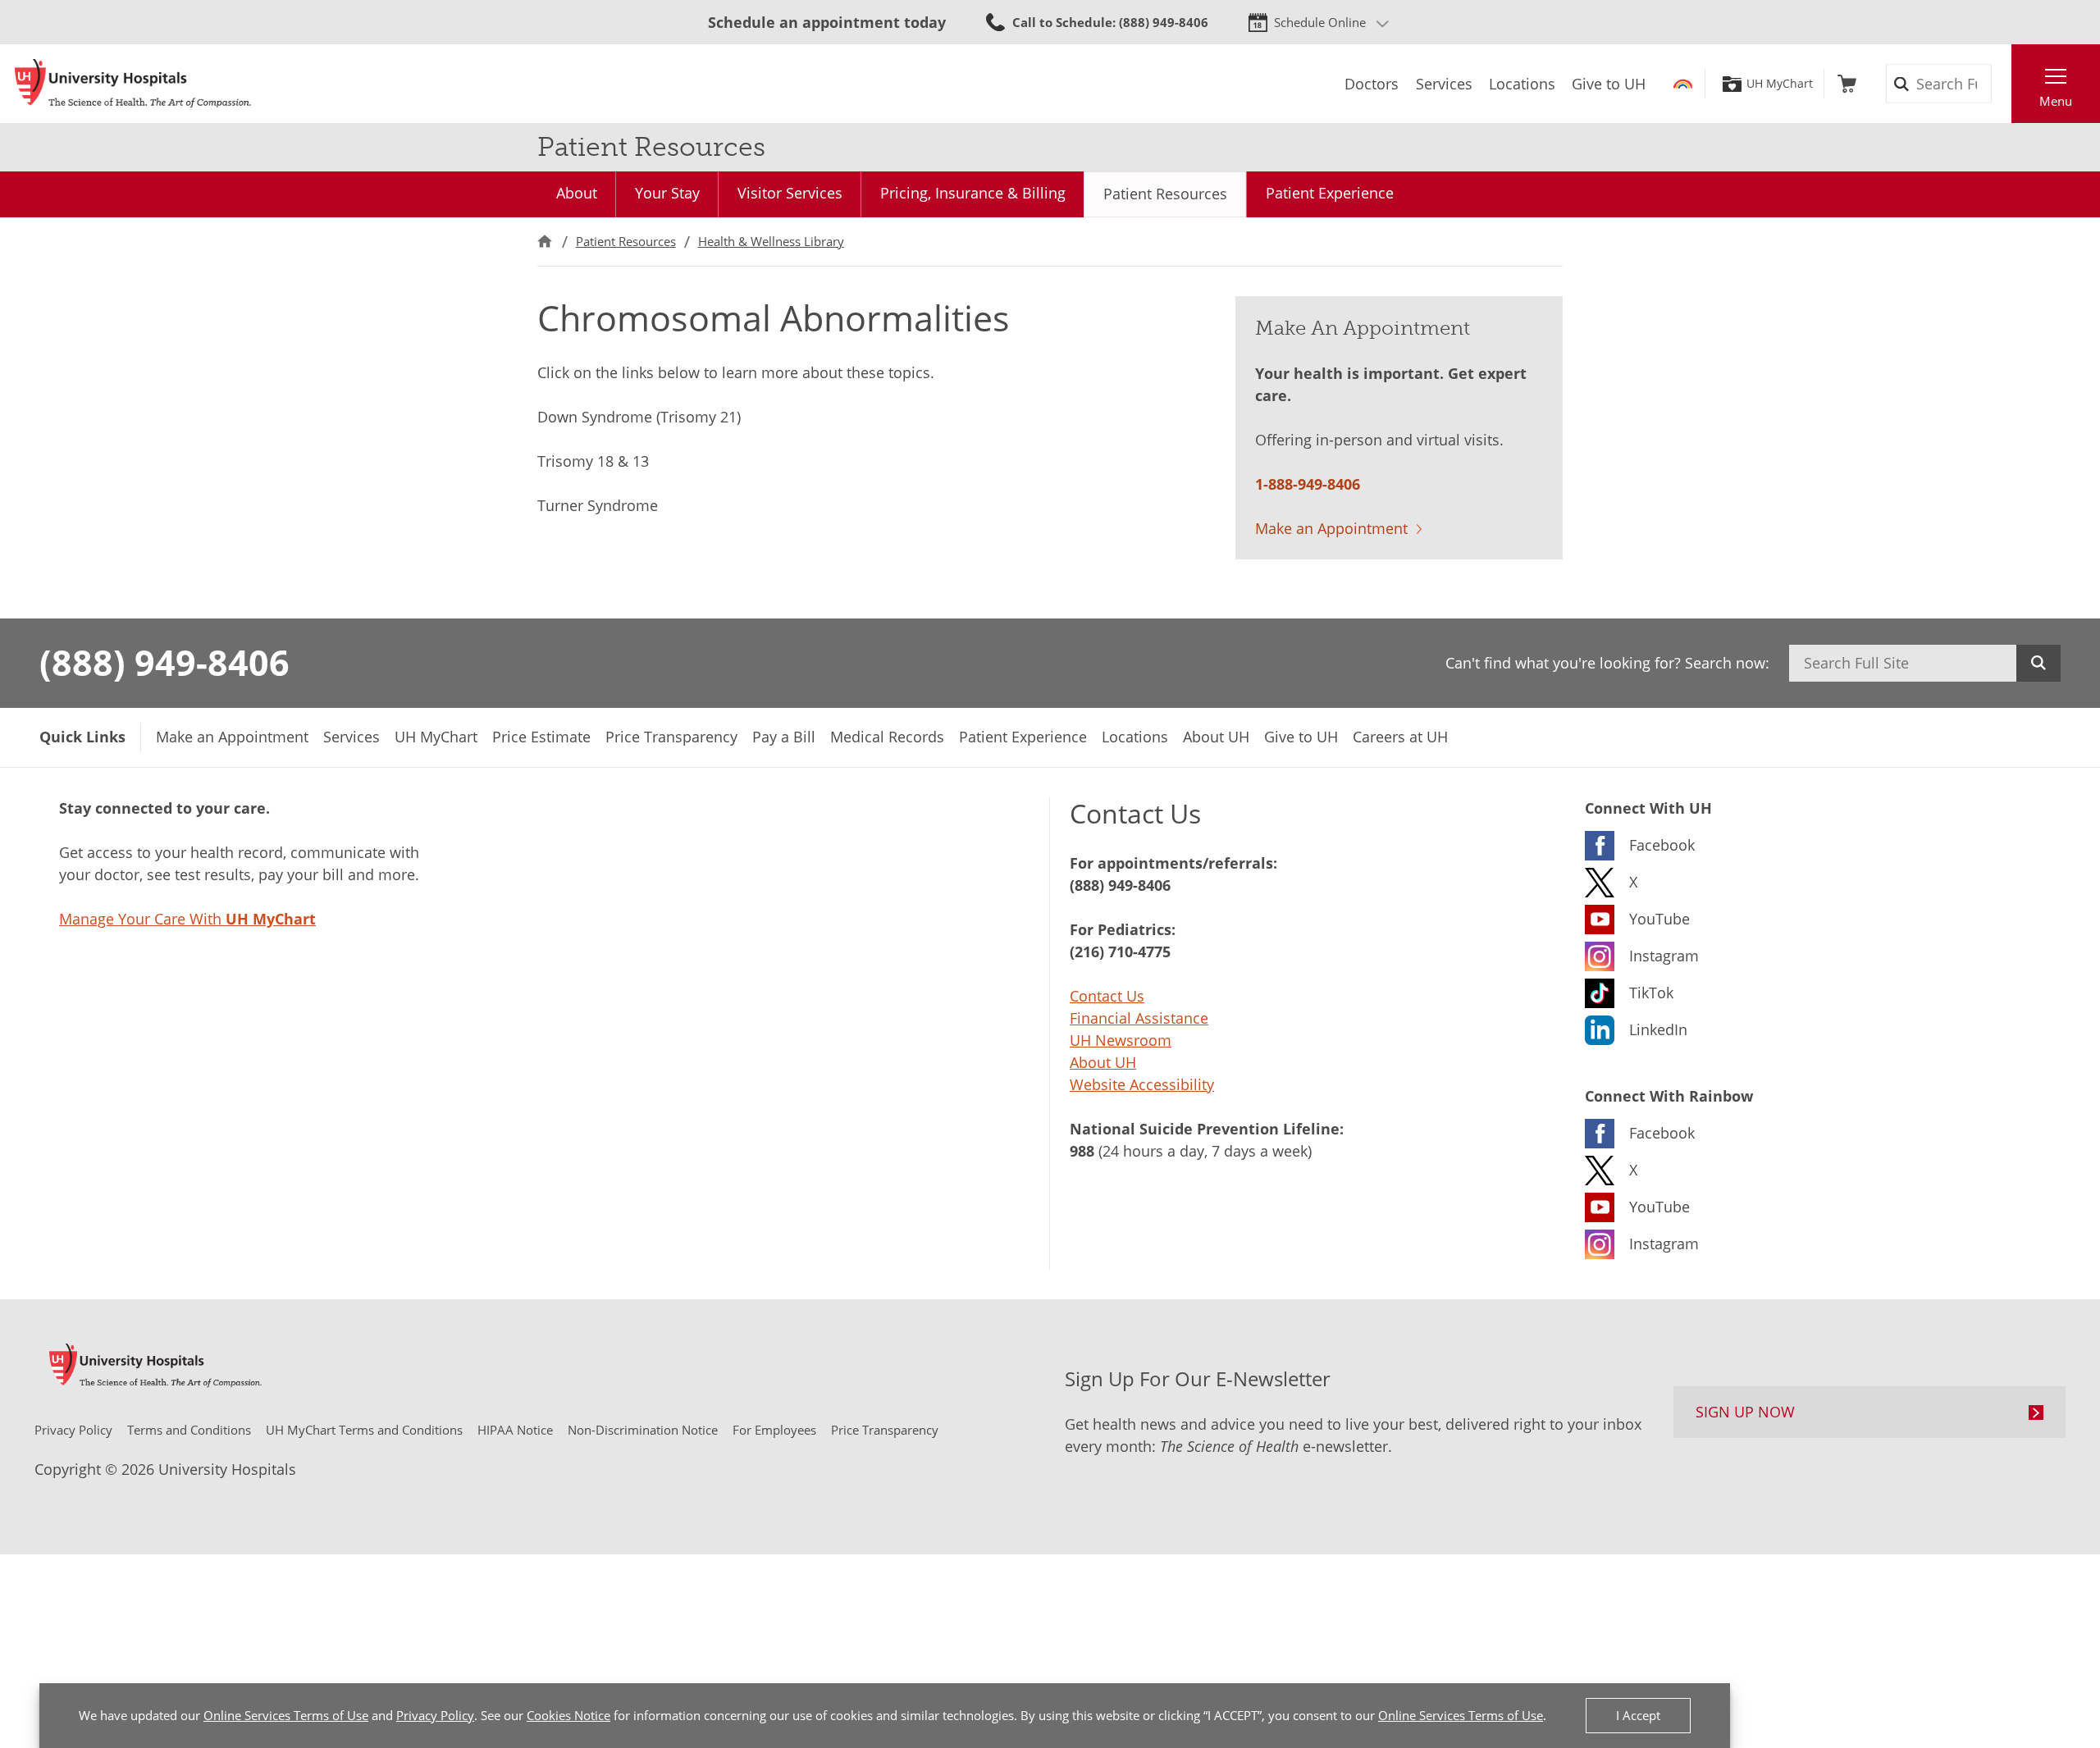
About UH (1103, 1062)
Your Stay (667, 193)
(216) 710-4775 (1120, 952)
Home (545, 242)
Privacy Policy (435, 1715)
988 (1082, 1151)
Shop (1847, 84)
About (577, 193)
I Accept (1638, 1715)
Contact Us (1107, 996)
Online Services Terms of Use (286, 1715)
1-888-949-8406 (1308, 484)
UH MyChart (1780, 84)
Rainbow (1683, 84)
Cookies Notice (568, 1715)
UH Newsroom (1121, 1040)
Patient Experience (1330, 193)
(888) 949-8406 (164, 662)
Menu (2056, 101)
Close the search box (2002, 84)
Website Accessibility (1142, 1084)
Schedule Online (1320, 22)
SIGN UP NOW (1745, 1412)
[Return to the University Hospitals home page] (133, 84)
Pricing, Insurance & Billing (973, 193)
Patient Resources (1165, 194)
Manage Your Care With (187, 919)
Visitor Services (790, 193)
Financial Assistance (1139, 1018)
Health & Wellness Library (771, 241)
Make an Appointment (1331, 528)
